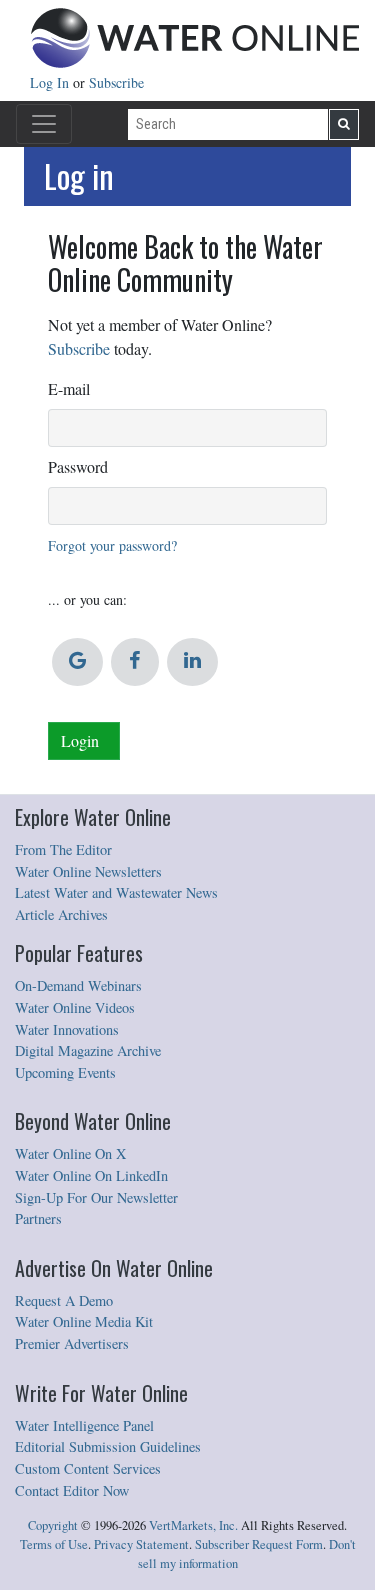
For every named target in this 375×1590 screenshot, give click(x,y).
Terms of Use (54, 1544)
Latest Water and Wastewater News (116, 892)
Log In (51, 82)
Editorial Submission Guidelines (108, 1446)
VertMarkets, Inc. (193, 1525)
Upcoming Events (65, 1072)
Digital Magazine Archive (88, 1050)
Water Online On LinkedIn (91, 1175)
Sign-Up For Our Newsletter (96, 1197)
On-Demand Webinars (78, 985)
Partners (38, 1218)
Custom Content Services (88, 1468)
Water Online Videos (75, 1007)
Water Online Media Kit (84, 1321)
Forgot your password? (112, 545)
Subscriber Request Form (259, 1544)
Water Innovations (67, 1029)
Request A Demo (64, 1300)
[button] (77, 662)
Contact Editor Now (72, 1490)
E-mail (69, 388)
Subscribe (116, 82)
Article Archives (61, 914)
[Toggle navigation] (44, 124)
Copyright (53, 1525)
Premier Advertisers (72, 1343)
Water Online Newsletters (88, 871)
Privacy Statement (141, 1544)
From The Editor (63, 849)
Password (78, 466)
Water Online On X (70, 1153)
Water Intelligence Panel (84, 1425)
